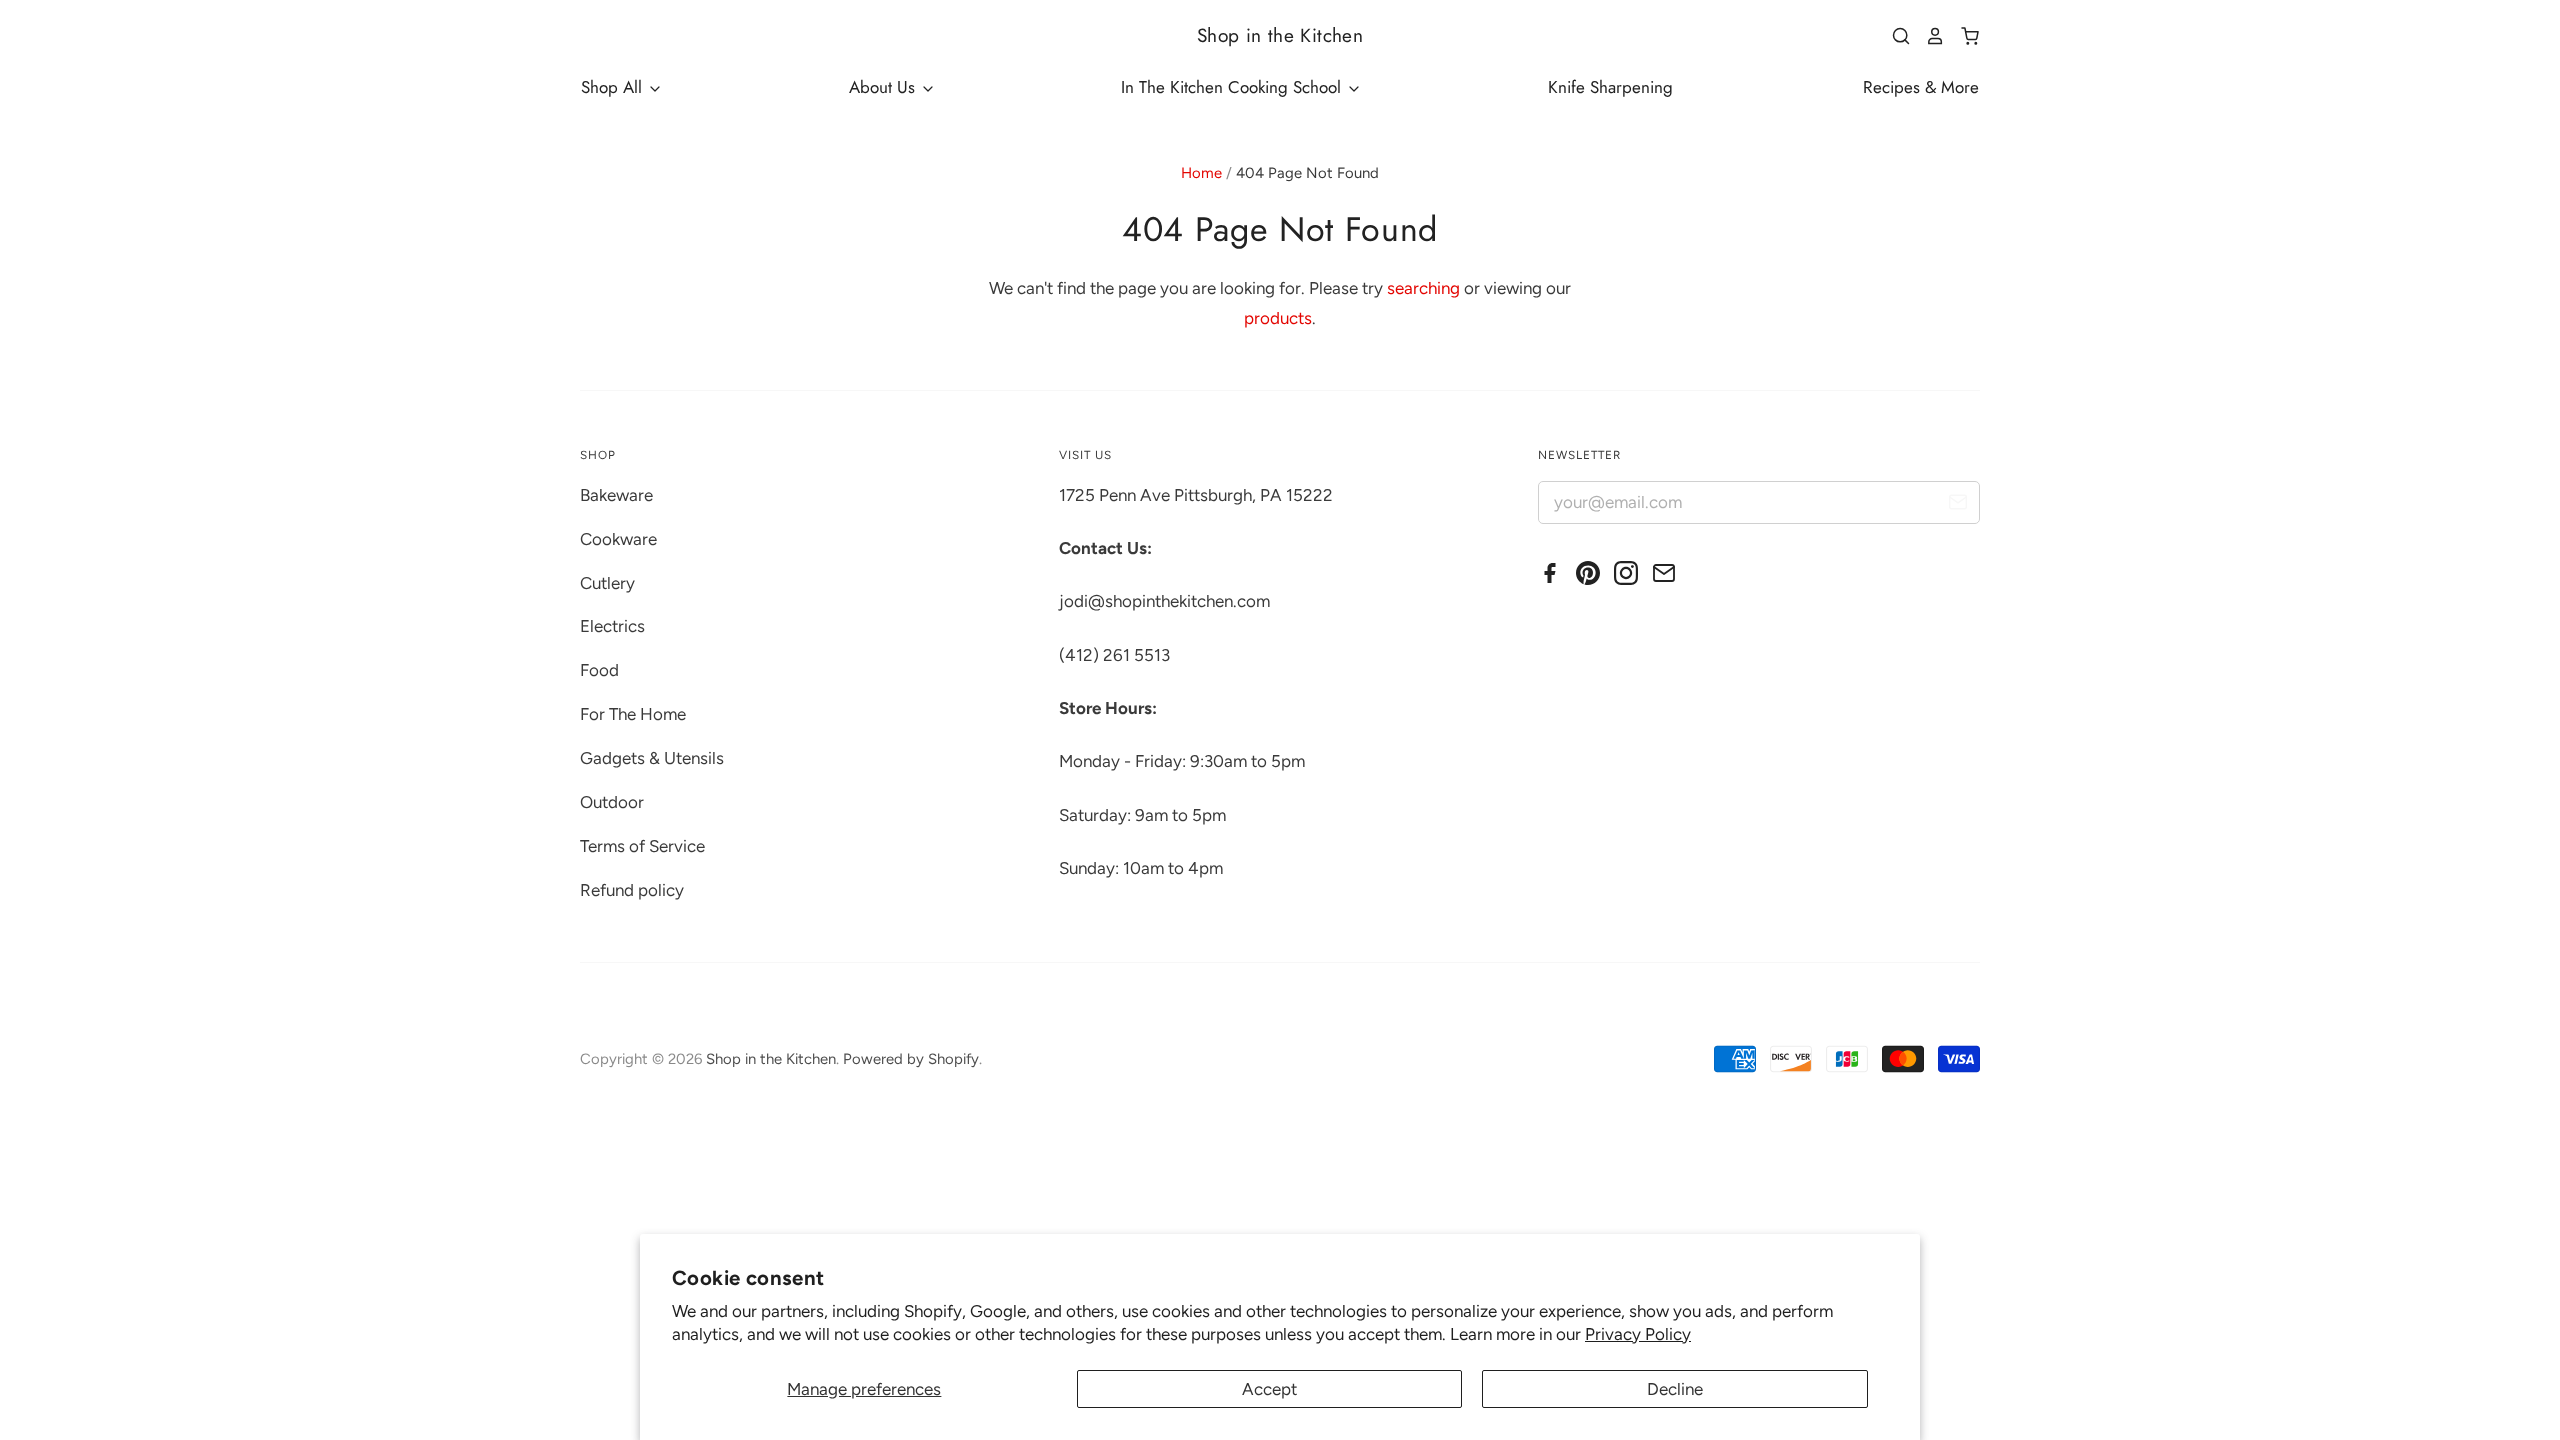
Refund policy (632, 890)
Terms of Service (642, 846)
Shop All (614, 87)
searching (1423, 288)
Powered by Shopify (911, 1059)
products (1278, 318)
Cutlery (607, 583)
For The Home (633, 714)
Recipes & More (1921, 87)
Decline (1675, 1389)
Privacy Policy (1638, 1334)
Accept (1269, 1389)
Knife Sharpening (1610, 87)
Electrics (612, 626)
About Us (884, 87)
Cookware (618, 539)
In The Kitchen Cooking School (1233, 87)
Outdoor (612, 802)
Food (599, 670)
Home (1201, 173)
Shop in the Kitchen (1280, 35)
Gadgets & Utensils (652, 758)
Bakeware (616, 495)
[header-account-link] (1928, 36)
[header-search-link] (1894, 36)
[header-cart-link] (1962, 36)
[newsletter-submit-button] (1957, 505)
